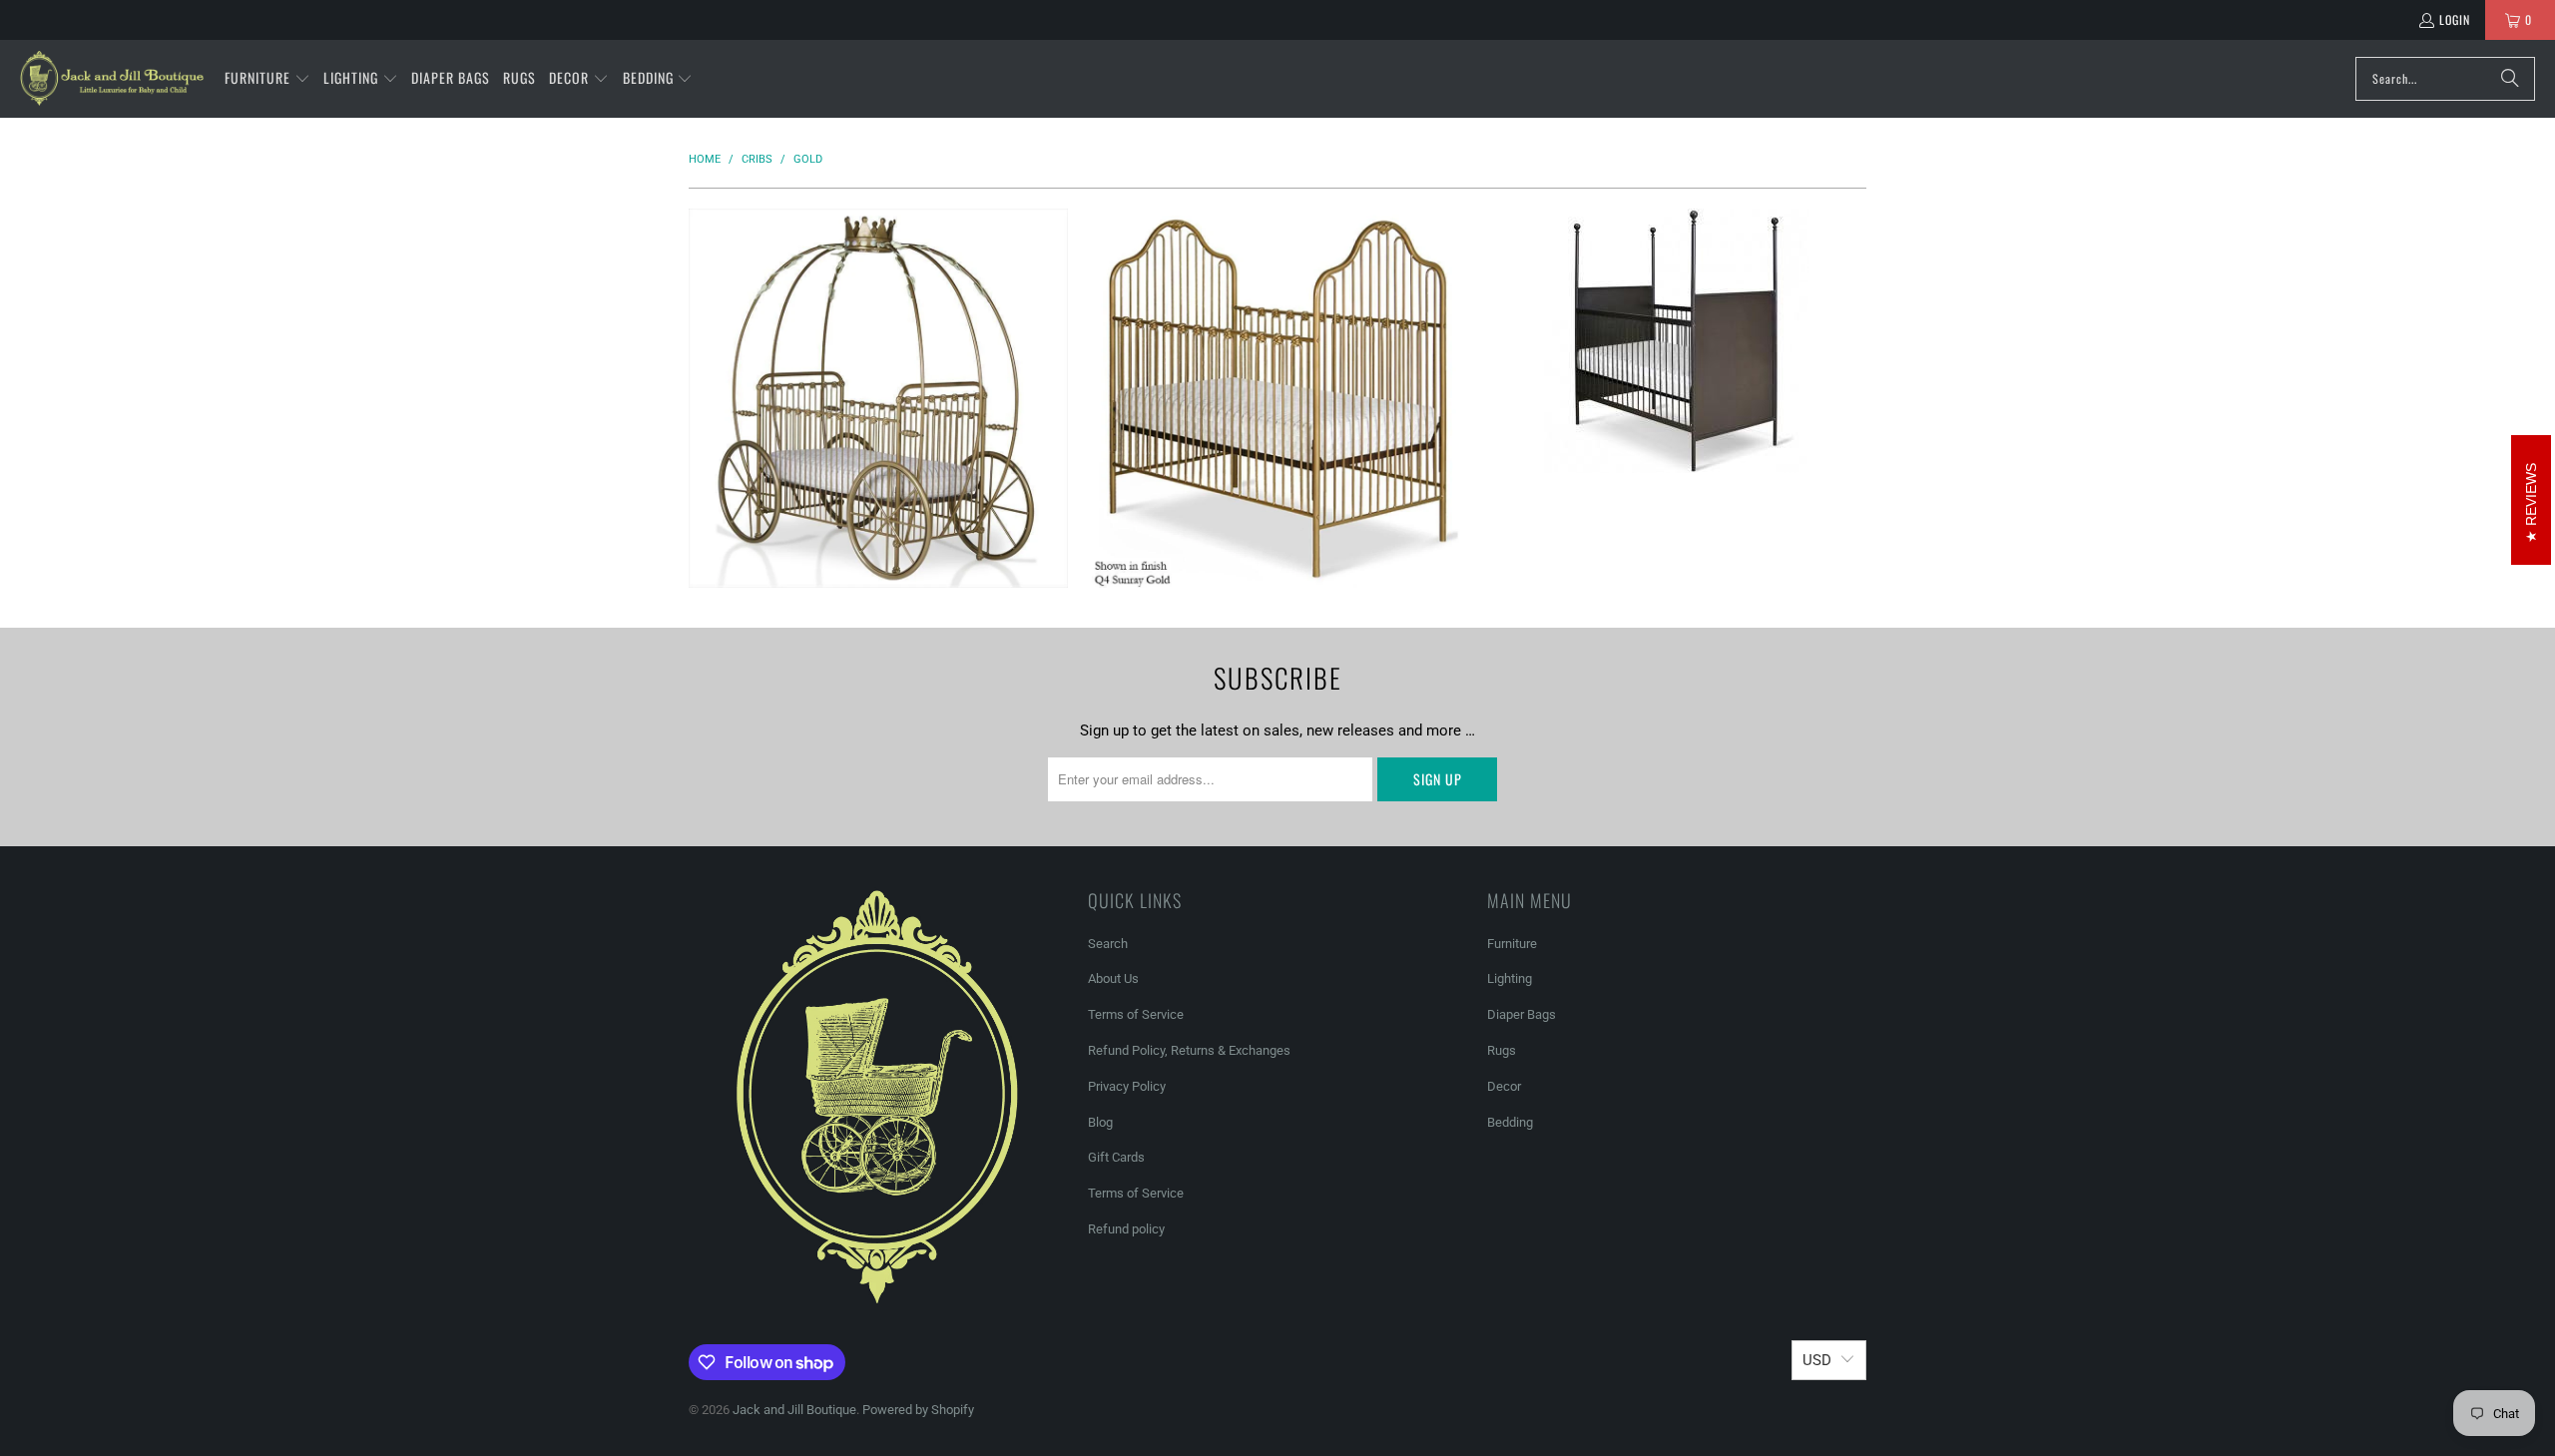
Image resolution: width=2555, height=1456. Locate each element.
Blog (1100, 1122)
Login (2455, 19)
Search (1108, 944)
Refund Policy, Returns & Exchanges (1189, 1050)
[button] (267, 79)
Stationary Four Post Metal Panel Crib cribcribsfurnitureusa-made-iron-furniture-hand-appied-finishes (1677, 341)
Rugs (1502, 1050)
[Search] (2510, 79)
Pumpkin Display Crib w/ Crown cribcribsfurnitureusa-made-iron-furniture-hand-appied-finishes (878, 398)
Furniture (1512, 944)
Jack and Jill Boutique (794, 1410)
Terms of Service (1136, 1014)
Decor (1504, 1086)
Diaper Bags (1522, 1014)
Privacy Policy (1127, 1086)
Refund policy (1126, 1229)
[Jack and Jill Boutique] (112, 79)
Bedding (1510, 1122)
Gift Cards (1116, 1157)
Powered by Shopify (918, 1410)
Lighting (1510, 978)
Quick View (878, 469)
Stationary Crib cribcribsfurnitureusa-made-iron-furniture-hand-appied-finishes (1277, 398)
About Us (1113, 978)
